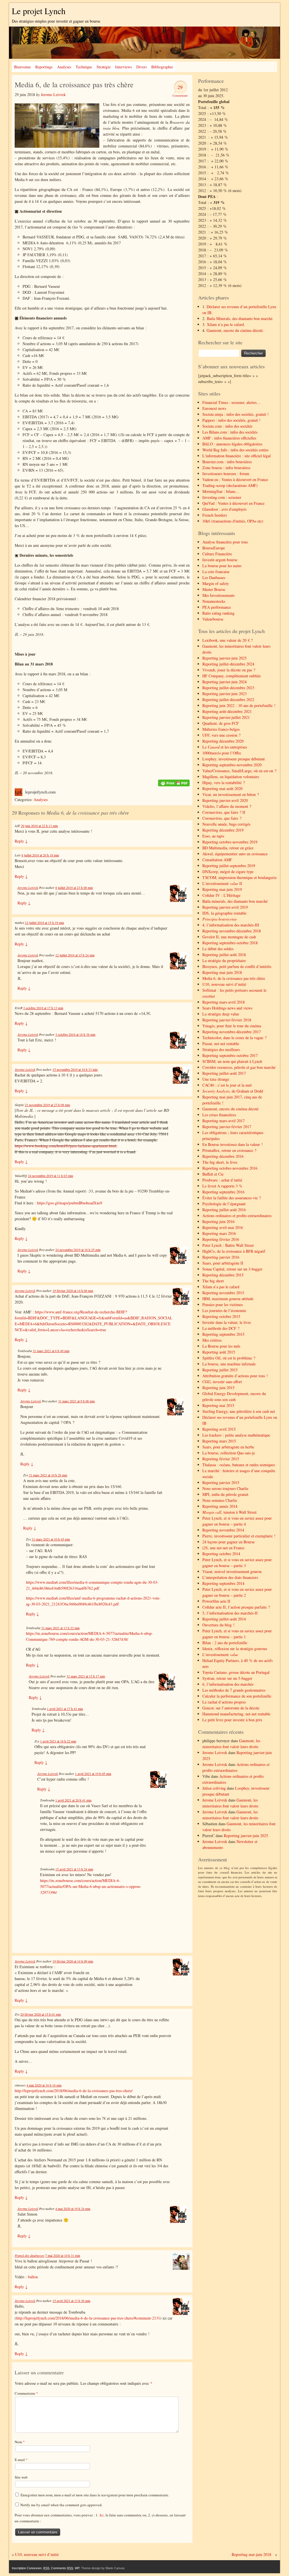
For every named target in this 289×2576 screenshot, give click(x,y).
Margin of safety (216, 583)
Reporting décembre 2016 (223, 1156)
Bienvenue (22, 67)
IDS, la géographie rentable (224, 913)
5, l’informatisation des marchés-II (230, 1613)
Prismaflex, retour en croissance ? (229, 1150)
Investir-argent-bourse (220, 560)
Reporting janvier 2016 (221, 1257)
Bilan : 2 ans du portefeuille (225, 1643)
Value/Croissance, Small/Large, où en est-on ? (239, 771)
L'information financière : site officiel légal (237, 456)
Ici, (103, 2515)
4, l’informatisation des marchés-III (231, 925)
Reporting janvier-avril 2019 (225, 907)
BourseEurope (214, 548)
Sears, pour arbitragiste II (223, 1263)
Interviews (123, 67)
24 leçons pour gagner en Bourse (228, 1542)
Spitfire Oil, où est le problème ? (229, 1358)
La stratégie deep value (221, 1014)
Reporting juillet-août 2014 (224, 1619)
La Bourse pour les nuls (221, 1346)
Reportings (44, 67)
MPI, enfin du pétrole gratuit (225, 1494)
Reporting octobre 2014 (221, 1554)
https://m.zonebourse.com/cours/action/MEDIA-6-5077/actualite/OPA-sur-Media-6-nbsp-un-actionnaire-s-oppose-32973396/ (91, 1886)
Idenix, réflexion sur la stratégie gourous (235, 1649)
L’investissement (220, 1654)
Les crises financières (219, 1115)
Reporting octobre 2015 (221, 1316)
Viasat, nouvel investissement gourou (232, 1571)
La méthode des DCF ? (221, 1328)
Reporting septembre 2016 (223, 1192)
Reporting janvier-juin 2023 (225, 694)
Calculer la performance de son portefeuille (237, 1696)
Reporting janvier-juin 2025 (225, 658)
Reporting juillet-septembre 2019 (229, 866)
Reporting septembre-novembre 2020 (232, 765)
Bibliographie (162, 67)
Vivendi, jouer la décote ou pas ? (229, 670)
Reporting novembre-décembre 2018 (232, 931)
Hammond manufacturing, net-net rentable (236, 1714)
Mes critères (212, 1340)
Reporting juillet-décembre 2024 (228, 664)
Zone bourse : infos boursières (226, 468)
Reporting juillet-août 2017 (224, 1073)
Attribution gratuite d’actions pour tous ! (235, 1376)
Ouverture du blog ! (218, 1625)
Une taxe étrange (216, 1079)
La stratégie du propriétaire (224, 960)
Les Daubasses (214, 577)
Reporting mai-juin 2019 (222, 889)
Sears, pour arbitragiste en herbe (228, 1447)
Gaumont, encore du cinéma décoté (230, 1109)
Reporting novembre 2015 (223, 1293)
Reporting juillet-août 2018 (224, 955)
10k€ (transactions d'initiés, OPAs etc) (233, 521)
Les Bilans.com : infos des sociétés (230, 432)
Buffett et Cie (213, 1174)
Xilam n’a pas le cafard (221, 1287)
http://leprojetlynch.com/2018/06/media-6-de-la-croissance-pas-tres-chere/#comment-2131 (88, 2318)
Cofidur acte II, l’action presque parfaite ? (236, 1607)
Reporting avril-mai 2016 (223, 1227)
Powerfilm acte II (216, 1601)
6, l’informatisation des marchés (228, 1684)
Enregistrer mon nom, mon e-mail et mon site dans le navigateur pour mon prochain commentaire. (95, 2495)
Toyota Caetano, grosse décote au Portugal (236, 1672)
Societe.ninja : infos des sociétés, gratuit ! (236, 414)
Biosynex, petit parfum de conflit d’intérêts (237, 966)
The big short (213, 1281)
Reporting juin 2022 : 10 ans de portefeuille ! (239, 705)
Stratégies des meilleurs (221, 1049)
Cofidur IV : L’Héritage (221, 895)
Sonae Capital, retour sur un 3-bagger (232, 1269)
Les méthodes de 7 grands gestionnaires (234, 1690)
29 (180, 87)
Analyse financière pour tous (225, 542)
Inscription (19, 2568)
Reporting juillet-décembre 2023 (228, 688)
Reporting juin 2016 (218, 1221)
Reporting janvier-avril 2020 (225, 800)
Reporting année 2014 (220, 1506)
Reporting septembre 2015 (223, 1334)
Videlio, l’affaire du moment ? (227, 806)
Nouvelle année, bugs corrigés (226, 824)
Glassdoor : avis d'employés (224, 509)
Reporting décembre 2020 (223, 741)
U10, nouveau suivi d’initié (224, 984)
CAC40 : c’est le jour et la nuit (227, 1085)
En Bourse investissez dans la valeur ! (233, 1144)
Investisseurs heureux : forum (226, 474)
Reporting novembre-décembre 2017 (232, 1032)
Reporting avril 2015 (219, 1429)
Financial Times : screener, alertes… (231, 402)
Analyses (64, 67)
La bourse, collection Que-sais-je (229, 1453)
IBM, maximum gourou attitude (228, 1299)
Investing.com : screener (222, 497)
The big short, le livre (220, 1162)
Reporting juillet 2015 (220, 1370)
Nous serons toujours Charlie (225, 1488)
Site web (21, 2477)
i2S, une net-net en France (223, 1548)
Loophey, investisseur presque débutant (234, 759)
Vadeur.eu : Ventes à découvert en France (235, 479)
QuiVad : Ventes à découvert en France (233, 503)
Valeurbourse (213, 619)
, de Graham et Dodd (233, 1091)
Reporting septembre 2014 (223, 1583)
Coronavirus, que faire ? (222, 818)
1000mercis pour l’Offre (222, 753)
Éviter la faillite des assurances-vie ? (232, 1198)
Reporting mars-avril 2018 (224, 1002)
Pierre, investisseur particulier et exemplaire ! (239, 1536)
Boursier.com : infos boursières (227, 462)
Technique (84, 67)
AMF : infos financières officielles (229, 438)
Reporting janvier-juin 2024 (225, 682)
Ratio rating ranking (218, 613)
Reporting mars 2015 (219, 1441)
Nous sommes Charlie (220, 1500)
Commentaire (26, 2393)
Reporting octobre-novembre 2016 (230, 1168)
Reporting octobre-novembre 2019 (230, 842)
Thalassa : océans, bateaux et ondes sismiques (239, 1465)
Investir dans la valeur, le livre (227, 1322)
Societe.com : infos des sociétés (227, 426)
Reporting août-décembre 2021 (227, 711)
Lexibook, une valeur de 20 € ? (227, 640)
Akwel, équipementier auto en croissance (235, 854)
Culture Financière (217, 554)
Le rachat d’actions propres (224, 1702)
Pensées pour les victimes (223, 1305)
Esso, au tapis (213, 836)
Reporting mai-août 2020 (222, 788)
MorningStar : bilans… (221, 491)
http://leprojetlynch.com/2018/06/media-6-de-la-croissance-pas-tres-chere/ (74, 2091)
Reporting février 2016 (221, 1239)
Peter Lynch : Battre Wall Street (228, 1245)
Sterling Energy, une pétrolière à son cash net (239, 1411)
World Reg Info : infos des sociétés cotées (235, 450)
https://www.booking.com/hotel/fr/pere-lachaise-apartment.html (65, 1146)
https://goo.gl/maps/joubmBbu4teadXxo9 (70, 1203)
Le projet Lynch (39, 11)
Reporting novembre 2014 (223, 1530)
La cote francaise (216, 572)
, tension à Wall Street (229, 1512)
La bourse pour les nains (222, 566)
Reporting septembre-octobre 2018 (230, 943)
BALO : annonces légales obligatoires (232, 444)
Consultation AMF (217, 860)
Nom (20, 2442)
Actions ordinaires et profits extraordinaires (237, 1216)
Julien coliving (214, 1788)
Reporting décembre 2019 (223, 830)
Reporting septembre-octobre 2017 (230, 1055)
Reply (21, 841)
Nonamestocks (214, 601)
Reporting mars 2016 (219, 1233)
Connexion (34, 2568)
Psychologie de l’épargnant (224, 1204)
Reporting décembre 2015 (223, 1275)
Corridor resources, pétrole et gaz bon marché (239, 1067)
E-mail (21, 2460)
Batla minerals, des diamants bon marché (235, 901)
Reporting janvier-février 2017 (227, 1127)
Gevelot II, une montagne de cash (229, 937)
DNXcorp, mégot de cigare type (228, 872)
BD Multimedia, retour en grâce (228, 848)
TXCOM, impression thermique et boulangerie (239, 877)
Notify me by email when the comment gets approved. (61, 2505)
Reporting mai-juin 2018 (222, 972)
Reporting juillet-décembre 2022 (228, 700)
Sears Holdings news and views (227, 1008)
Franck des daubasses (29, 2255)
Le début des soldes (218, 949)
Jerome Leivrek (53, 94)
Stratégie (104, 67)
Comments (62, 2568)
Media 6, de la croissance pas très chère (234, 978)
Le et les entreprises (225, 747)
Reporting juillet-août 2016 (224, 1210)
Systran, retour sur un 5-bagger (227, 1678)
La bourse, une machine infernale (229, 1364)
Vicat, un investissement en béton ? (231, 794)
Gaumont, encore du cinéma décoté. (235, 330)
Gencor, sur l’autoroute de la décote (231, 1708)
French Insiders (215, 515)
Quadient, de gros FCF (221, 723)
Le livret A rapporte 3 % (222, 1186)
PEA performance (217, 607)
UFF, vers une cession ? (221, 735)
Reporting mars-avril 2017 (224, 1121)
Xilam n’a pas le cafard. (226, 324)
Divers (142, 67)
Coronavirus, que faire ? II (224, 812)
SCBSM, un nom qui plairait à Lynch (232, 1061)
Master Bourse (214, 589)
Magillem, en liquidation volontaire (231, 777)
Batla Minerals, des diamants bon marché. (240, 318)
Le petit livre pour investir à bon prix (232, 1720)
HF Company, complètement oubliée (232, 676)
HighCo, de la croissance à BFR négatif (234, 1251)
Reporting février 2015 (221, 1459)
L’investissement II (222, 883)
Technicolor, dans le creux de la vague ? (234, 1038)
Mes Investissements (218, 595)
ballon (33, 2277)
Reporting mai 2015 (218, 1405)
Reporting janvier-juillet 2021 (226, 717)
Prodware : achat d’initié (222, 1180)
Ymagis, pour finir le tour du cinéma (232, 1026)
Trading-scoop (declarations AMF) (230, 485)
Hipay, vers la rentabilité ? (224, 783)
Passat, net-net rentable (221, 1044)
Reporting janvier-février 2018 (227, 1020)
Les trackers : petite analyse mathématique (236, 1435)
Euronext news (214, 408)
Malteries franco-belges (221, 729)
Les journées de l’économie (224, 1310)
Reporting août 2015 (219, 1352)
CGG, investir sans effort (222, 1382)
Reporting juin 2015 (218, 1388)
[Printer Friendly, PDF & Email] (174, 783)
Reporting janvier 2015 (221, 1482)
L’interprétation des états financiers (230, 1577)
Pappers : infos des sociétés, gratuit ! (231, 420)
